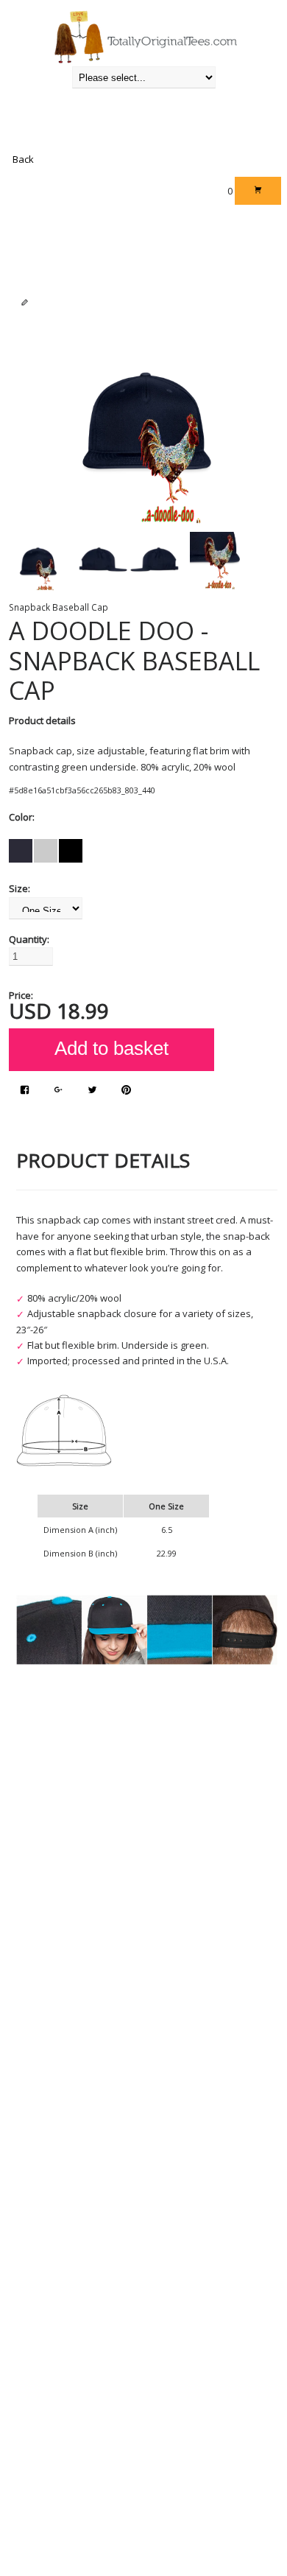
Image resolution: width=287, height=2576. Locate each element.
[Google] (59, 1091)
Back (23, 159)
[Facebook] (25, 1091)
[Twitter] (92, 1091)
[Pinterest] (126, 1091)
